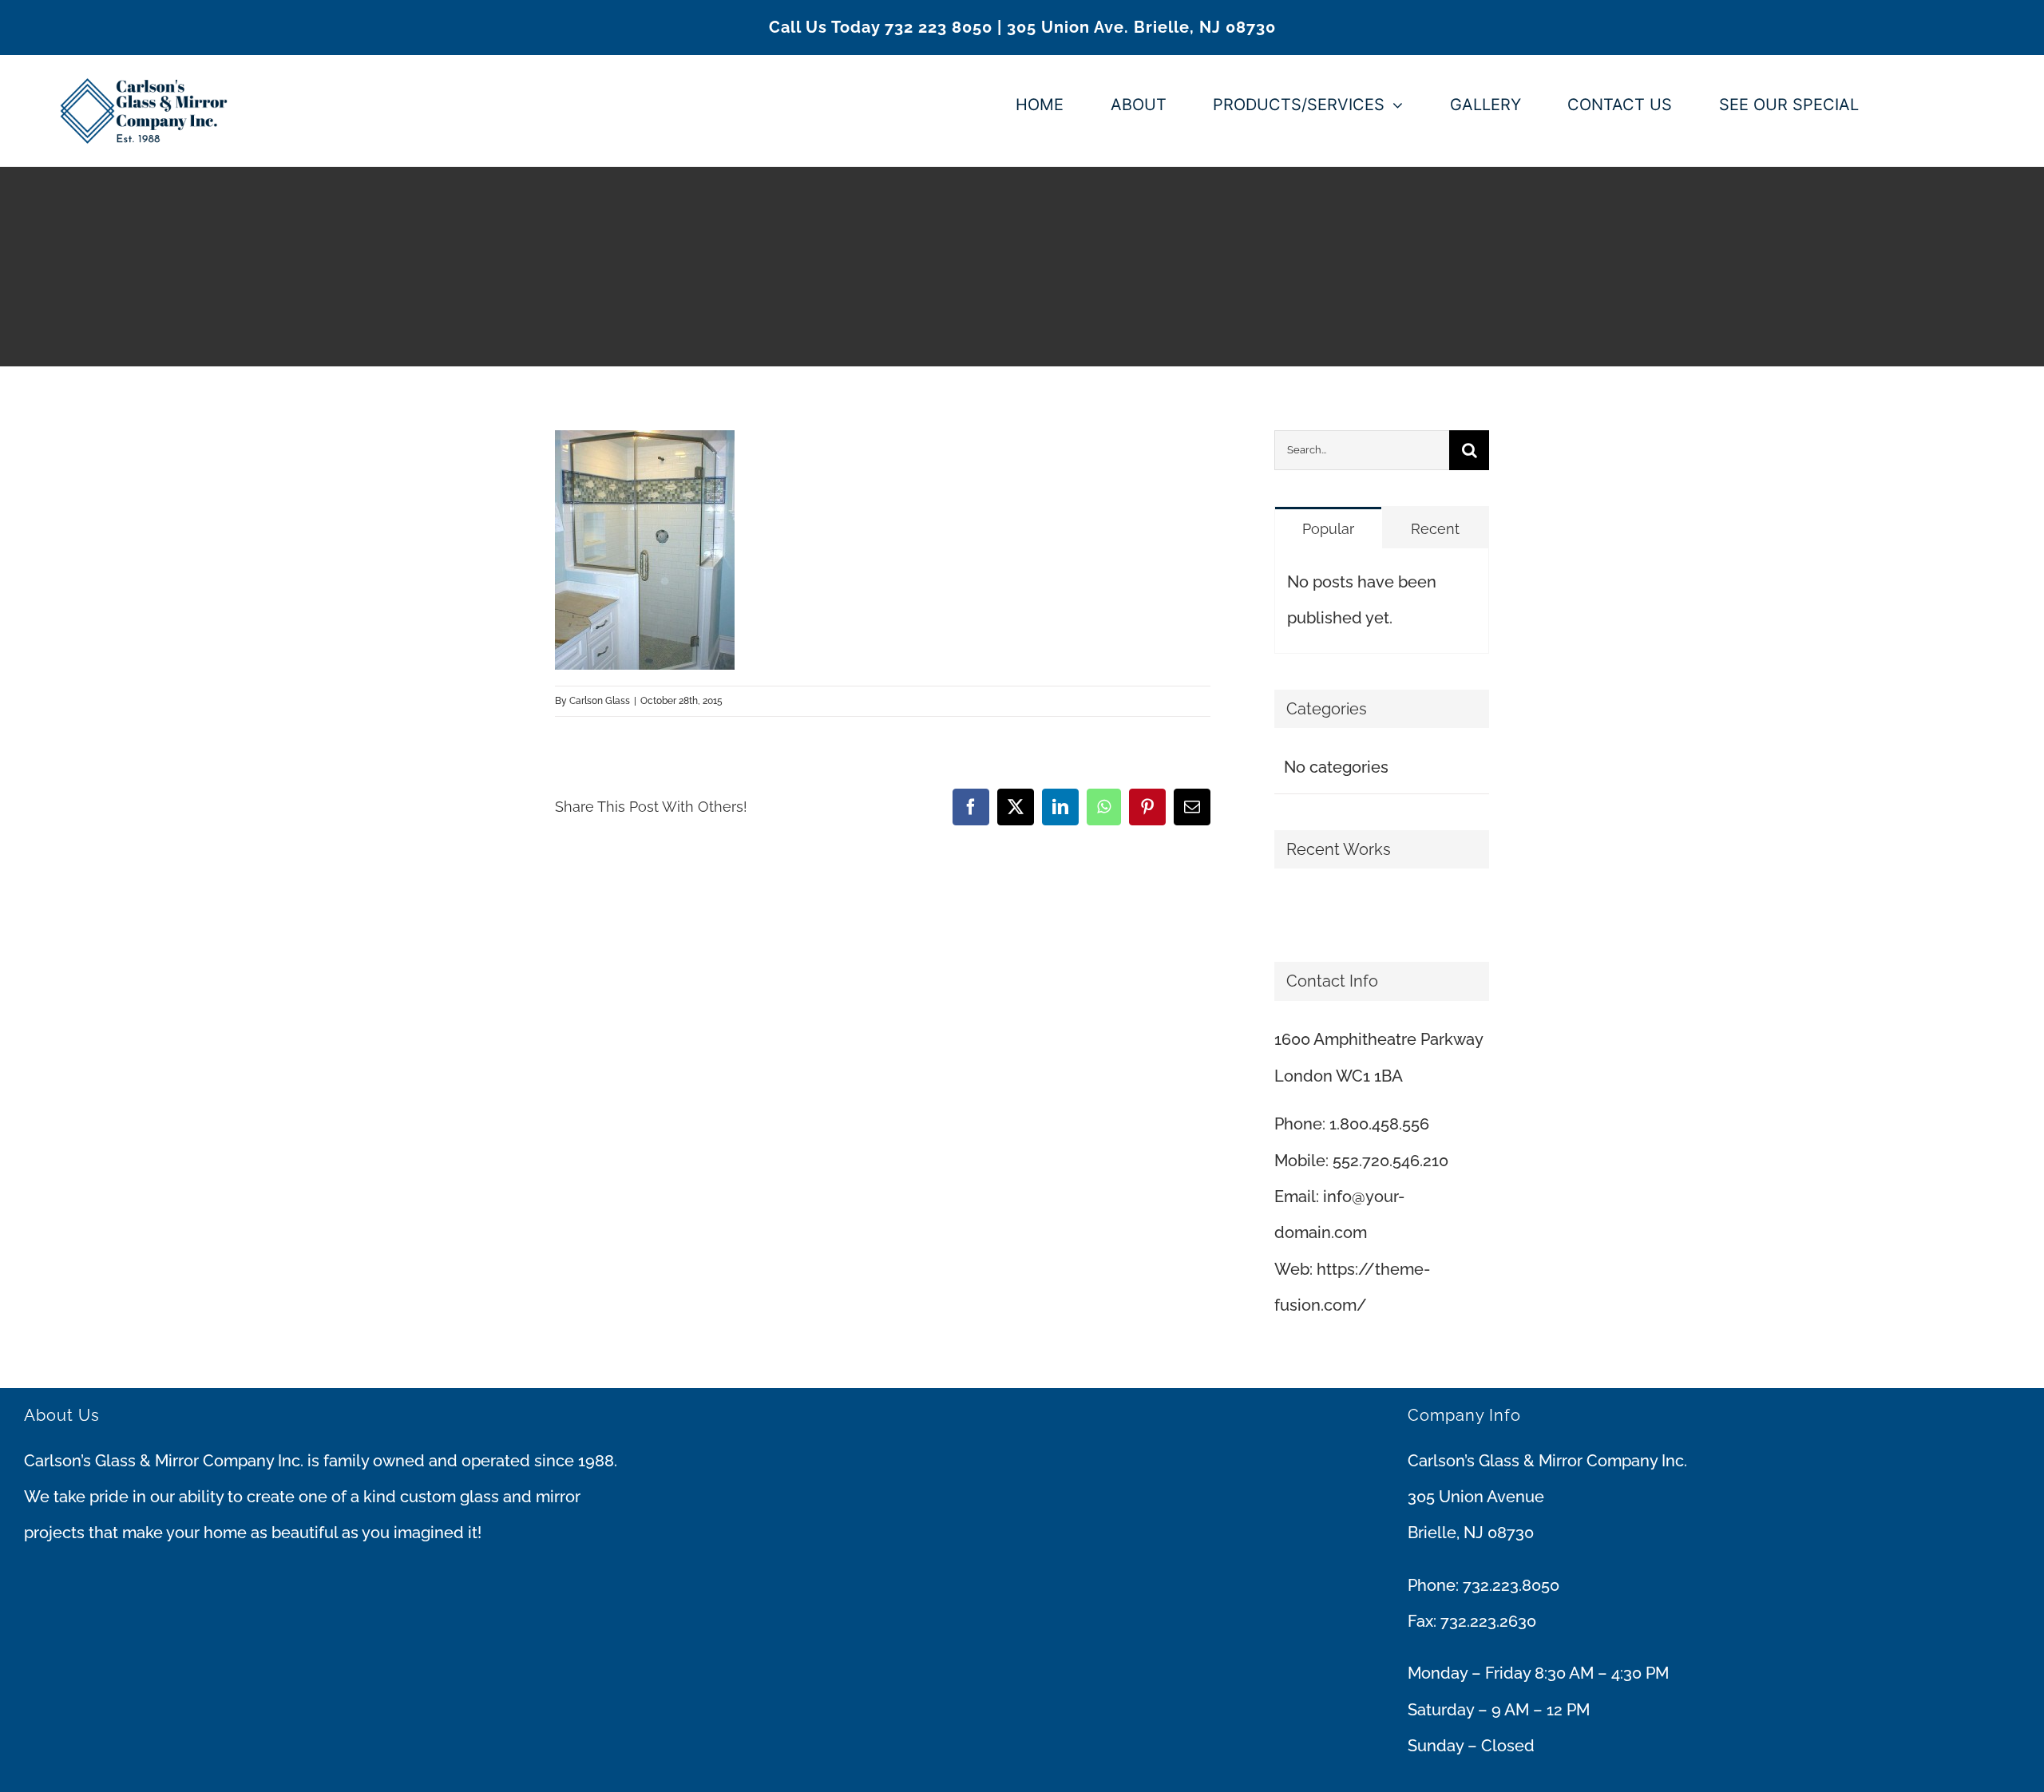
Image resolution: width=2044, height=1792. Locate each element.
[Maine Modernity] (1282, 911)
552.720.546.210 (1390, 1161)
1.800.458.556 (1379, 1124)
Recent (1435, 529)
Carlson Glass (600, 701)
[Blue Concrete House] (1295, 911)
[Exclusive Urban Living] (1288, 911)
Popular (1328, 529)
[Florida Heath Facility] (1276, 911)
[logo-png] (144, 63)
